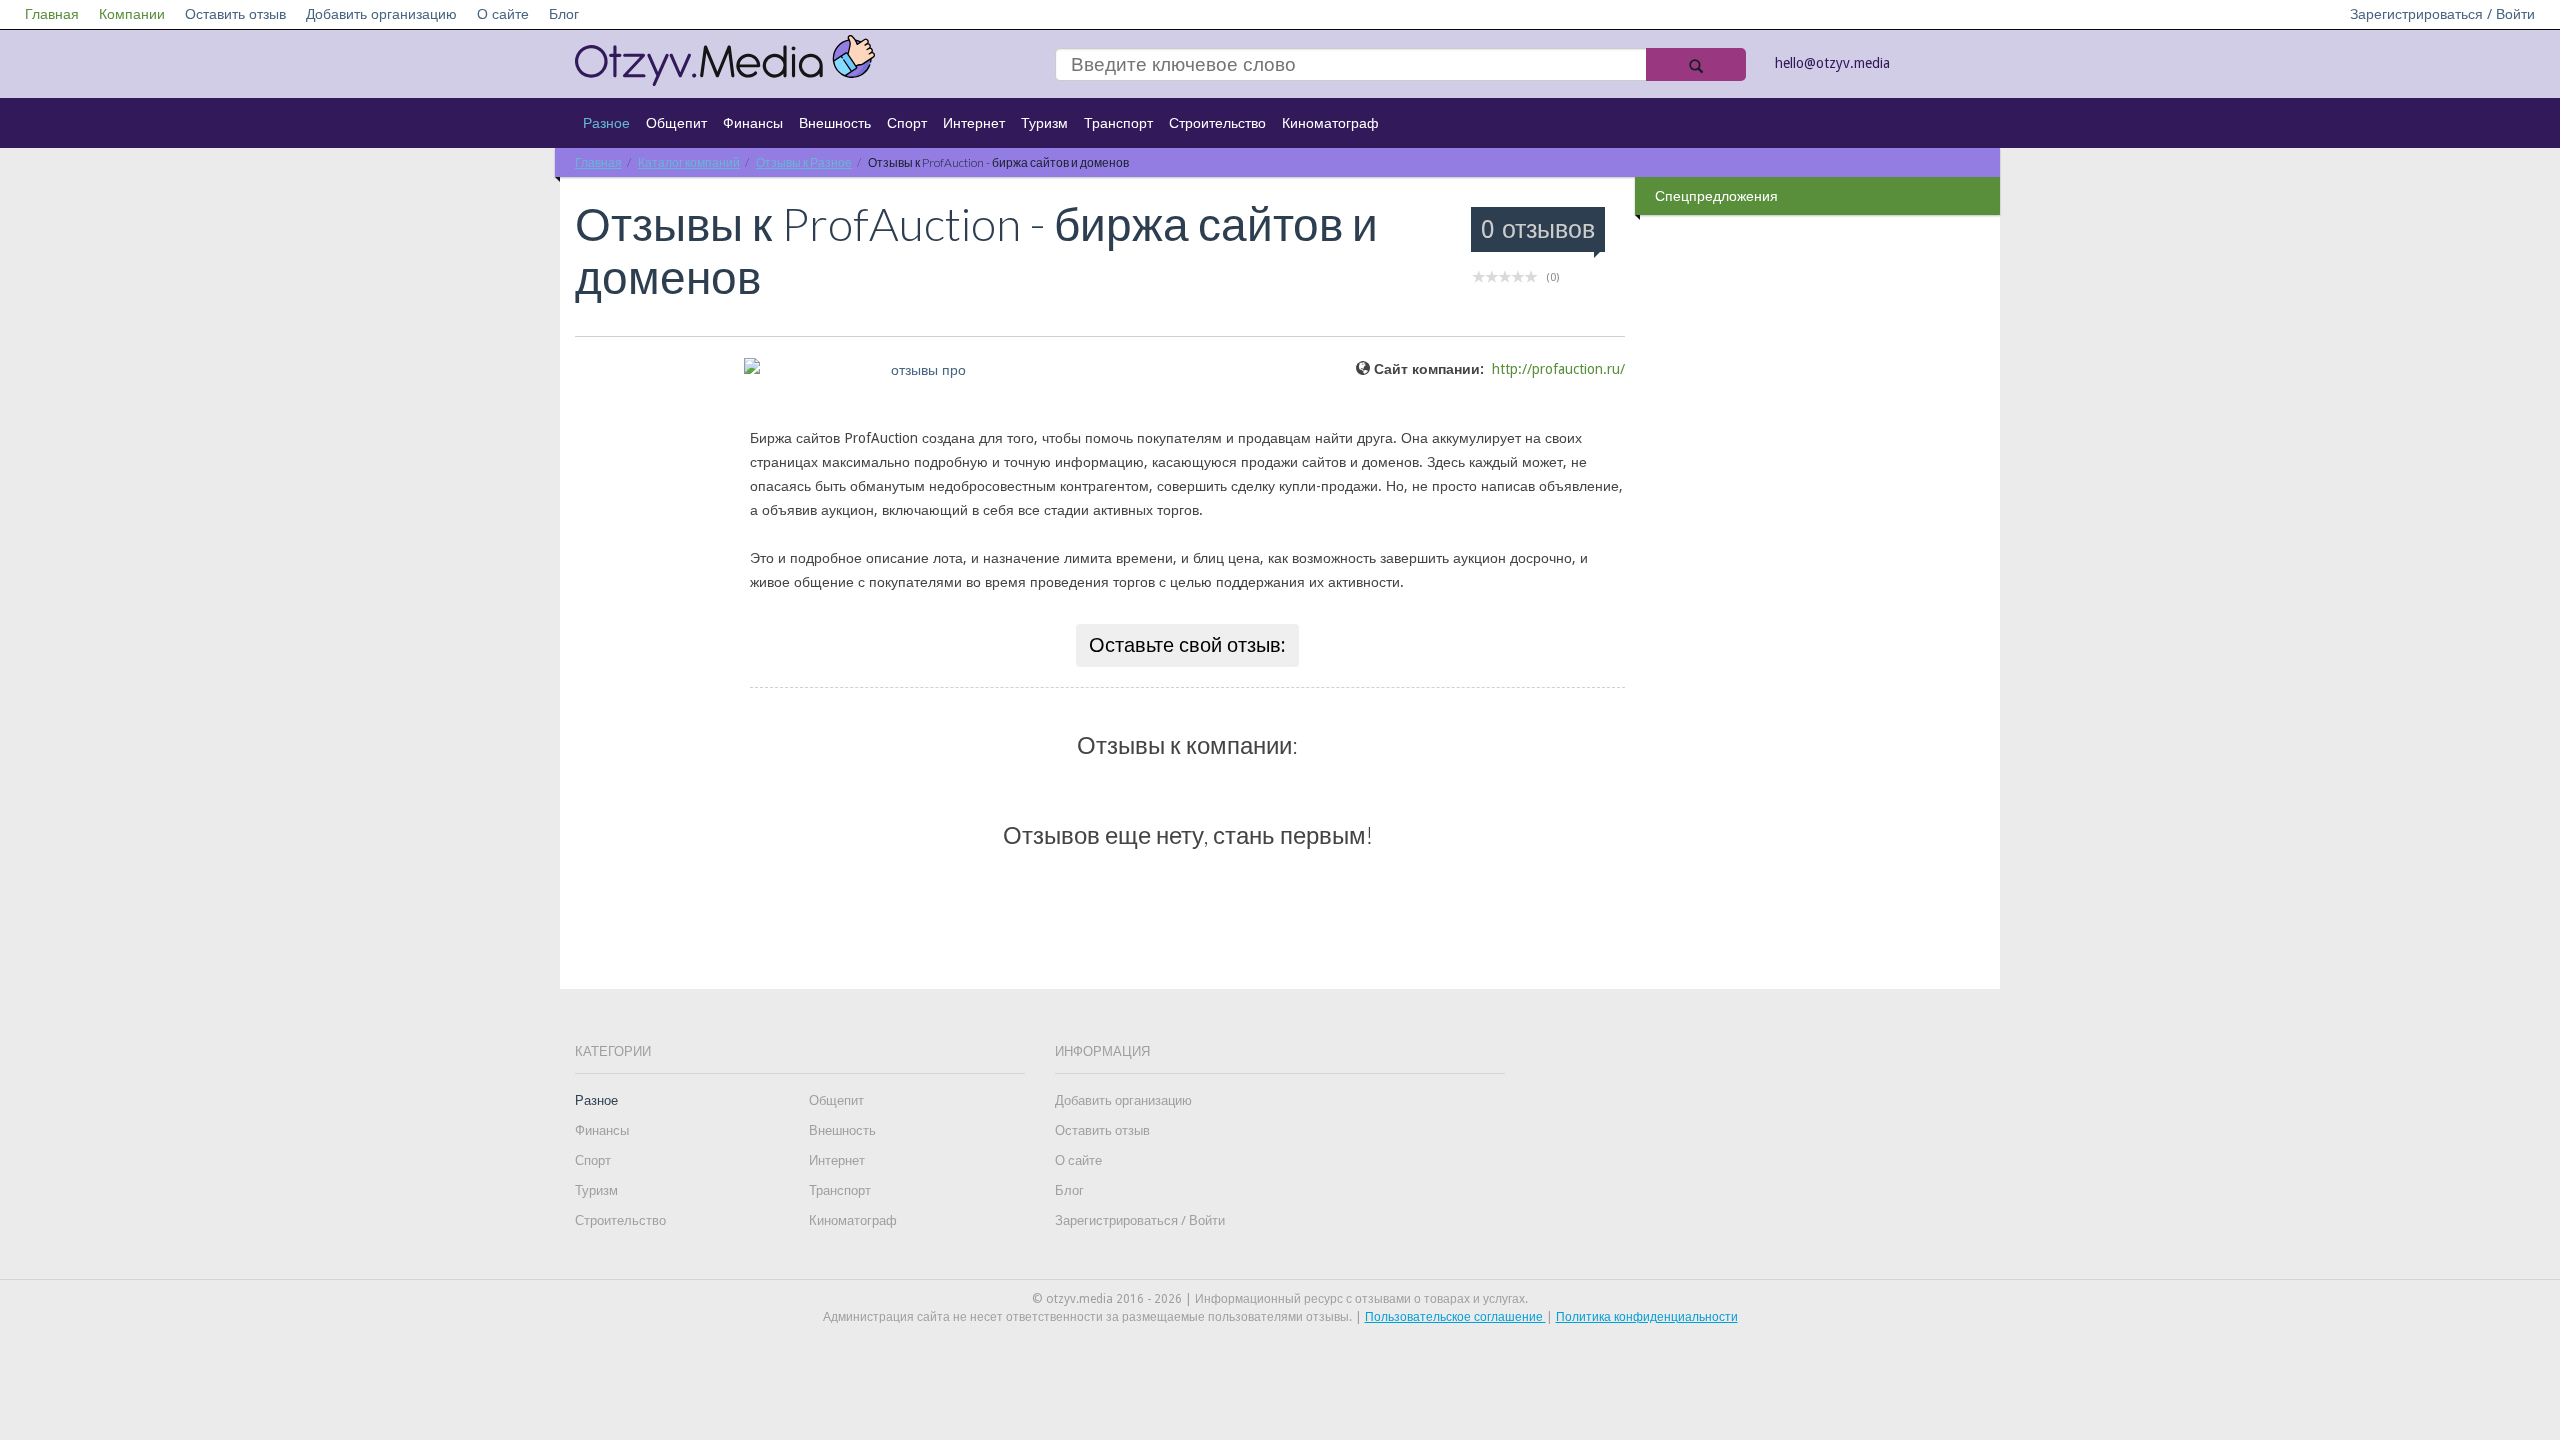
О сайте (503, 14)
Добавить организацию (381, 14)
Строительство (1217, 123)
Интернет (974, 123)
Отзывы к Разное (804, 162)
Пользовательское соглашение (1455, 1317)
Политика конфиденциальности (1647, 1317)
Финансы (753, 123)
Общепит (676, 123)
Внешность (835, 123)
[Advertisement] (1820, 539)
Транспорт (1118, 123)
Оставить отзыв (235, 14)
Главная (52, 14)
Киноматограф (1330, 123)
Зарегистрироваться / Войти (2442, 14)
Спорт (907, 123)
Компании (132, 14)
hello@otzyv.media (1832, 63)
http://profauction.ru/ (1558, 369)
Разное (606, 123)
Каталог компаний (689, 162)
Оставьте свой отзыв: (1187, 645)
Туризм (1044, 123)
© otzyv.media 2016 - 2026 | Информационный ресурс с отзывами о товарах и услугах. (1280, 1299)
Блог (564, 14)
